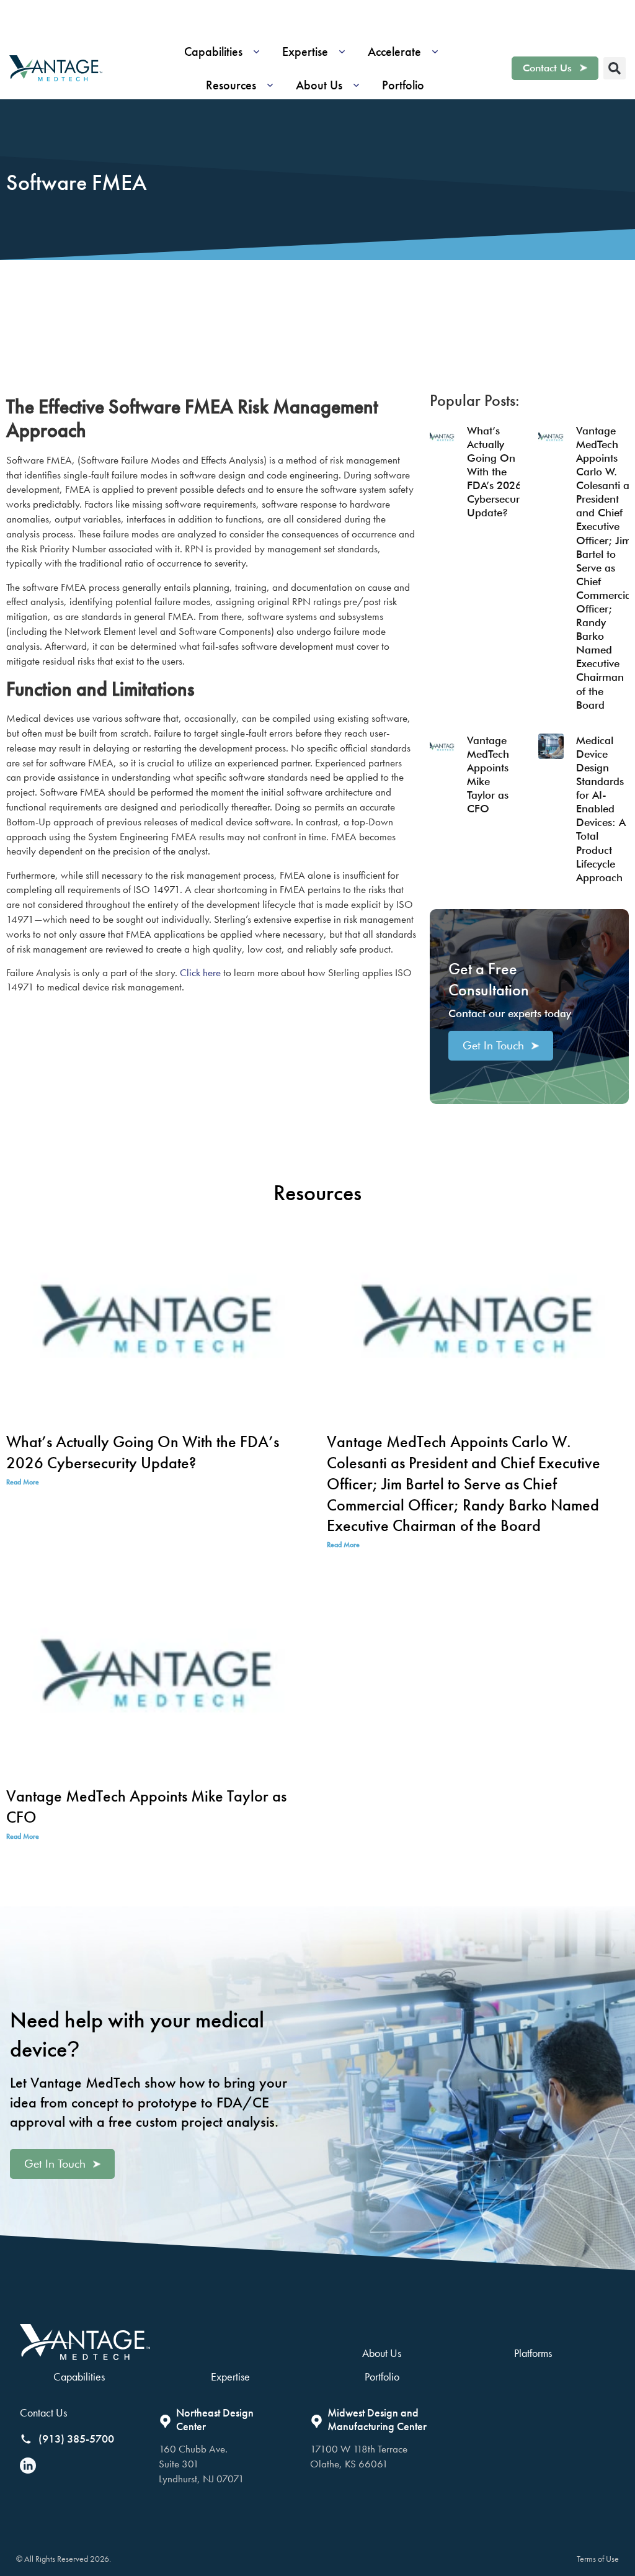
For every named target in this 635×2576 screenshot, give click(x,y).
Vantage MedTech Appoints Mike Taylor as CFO (146, 1806)
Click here (200, 972)
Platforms (533, 2353)
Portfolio (382, 2376)
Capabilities (79, 2376)
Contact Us (43, 2412)
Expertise (230, 2376)
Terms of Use (598, 2559)
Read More (23, 1482)
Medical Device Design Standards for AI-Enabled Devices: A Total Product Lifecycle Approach (601, 809)
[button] (226, 52)
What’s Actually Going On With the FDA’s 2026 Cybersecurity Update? (499, 472)
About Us (382, 2353)
